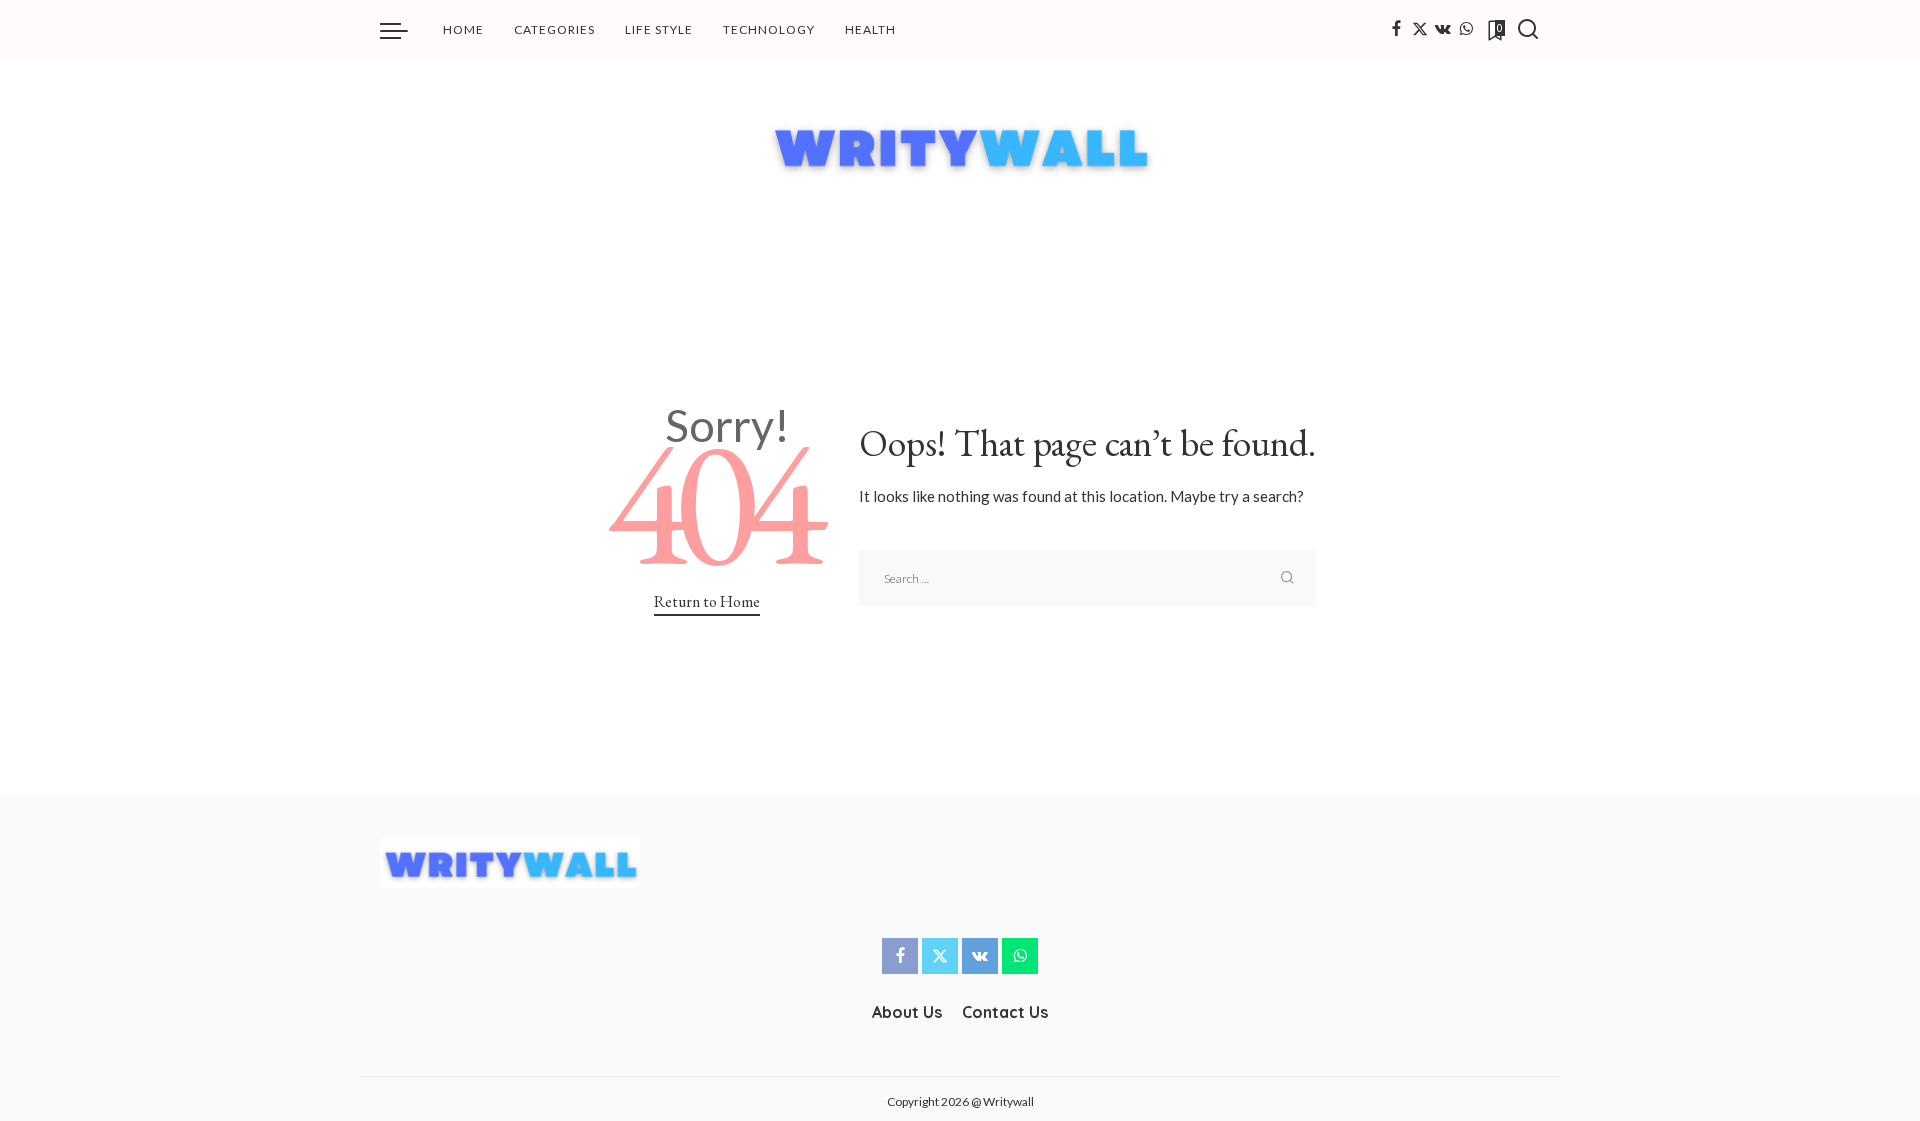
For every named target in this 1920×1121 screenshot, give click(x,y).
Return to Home (707, 601)
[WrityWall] (960, 146)
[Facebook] (1396, 30)
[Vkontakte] (1443, 30)
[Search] (1528, 30)
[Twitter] (1420, 30)
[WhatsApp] (1466, 30)
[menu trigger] (404, 30)
